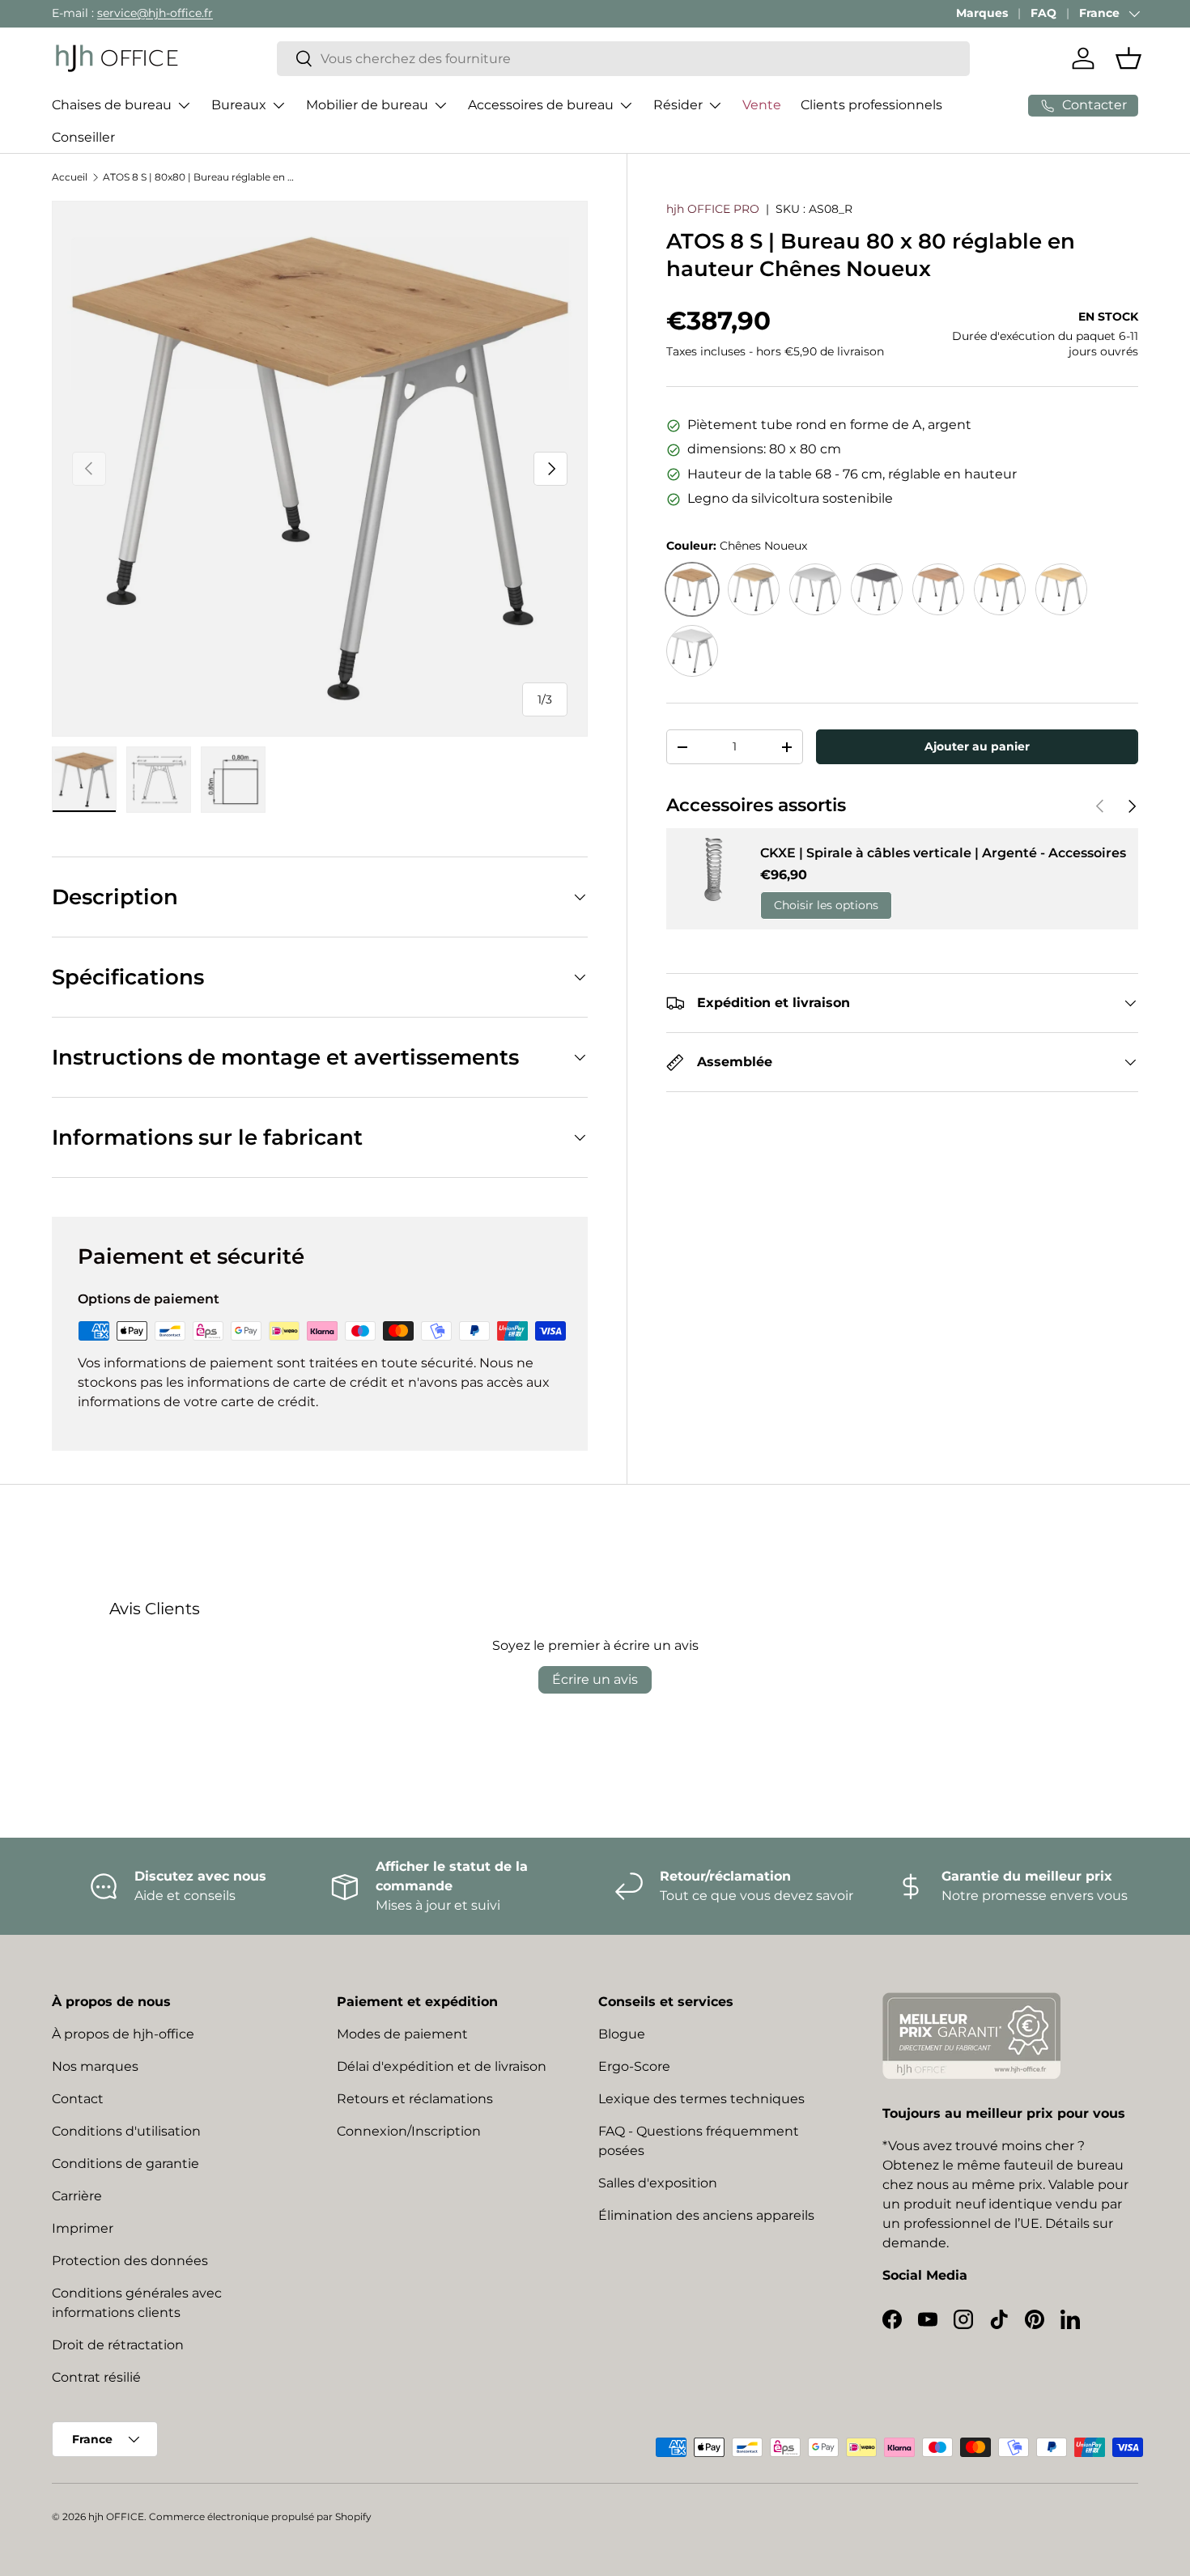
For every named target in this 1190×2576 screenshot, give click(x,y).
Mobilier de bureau (367, 105)
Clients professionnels (871, 105)
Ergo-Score (634, 2066)
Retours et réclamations (415, 2099)
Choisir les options (826, 905)
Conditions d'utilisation (126, 2131)
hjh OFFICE (116, 2516)
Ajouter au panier (977, 746)
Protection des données (130, 2261)
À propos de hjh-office (123, 2034)
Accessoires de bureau (541, 105)
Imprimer (83, 2228)
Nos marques (95, 2066)
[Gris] (815, 589)
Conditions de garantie (125, 2164)
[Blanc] (692, 651)
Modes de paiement (402, 2034)
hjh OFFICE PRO (713, 209)
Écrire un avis (595, 1679)
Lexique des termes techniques (701, 2099)
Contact (78, 2099)
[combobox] (624, 59)
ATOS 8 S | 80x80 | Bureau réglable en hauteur (200, 177)
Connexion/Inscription (409, 2131)
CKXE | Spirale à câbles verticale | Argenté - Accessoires (943, 853)
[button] (1128, 58)
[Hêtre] (1000, 589)
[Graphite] (877, 589)
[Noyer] (938, 589)
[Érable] (1061, 589)
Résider (678, 105)
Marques (982, 13)
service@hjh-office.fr (155, 13)
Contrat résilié (96, 2377)
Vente (762, 105)
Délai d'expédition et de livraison (442, 2066)
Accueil (70, 177)
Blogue (622, 2034)
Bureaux (239, 105)
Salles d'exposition (658, 2183)
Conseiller (83, 137)
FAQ (1043, 13)
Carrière (77, 2196)
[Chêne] (754, 589)
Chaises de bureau (112, 105)
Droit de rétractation (118, 2345)
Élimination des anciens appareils (706, 2215)
